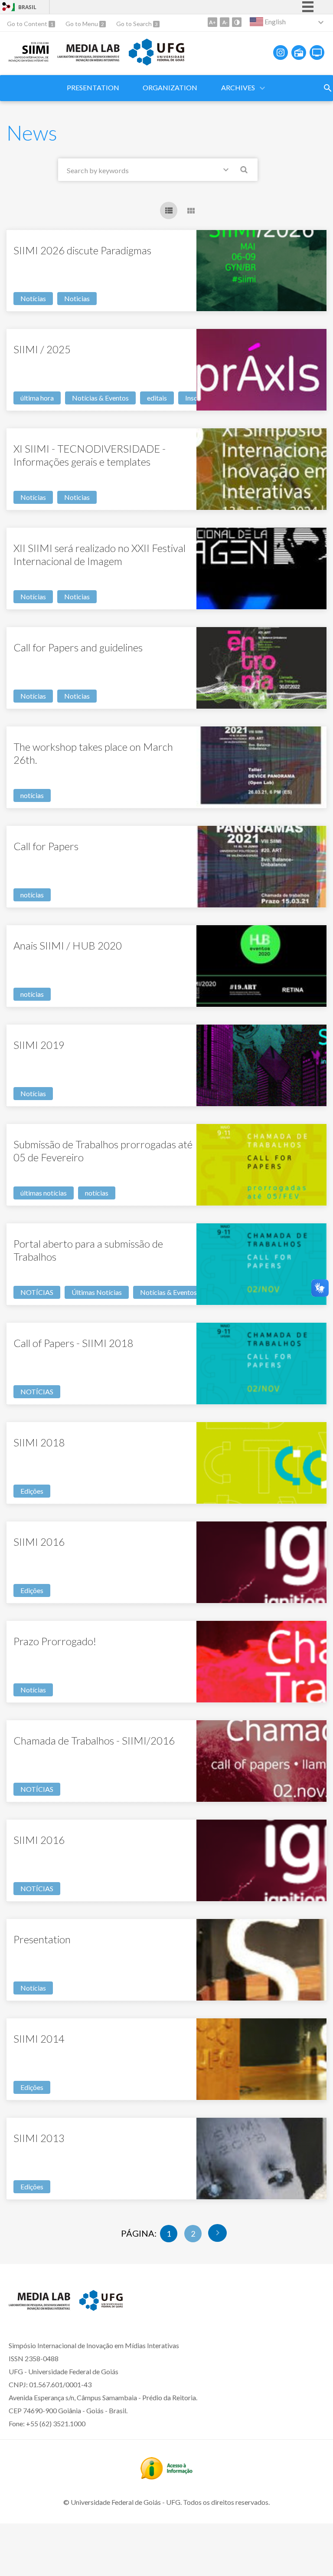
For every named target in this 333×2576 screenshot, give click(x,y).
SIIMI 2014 (39, 2039)
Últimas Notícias (97, 1292)
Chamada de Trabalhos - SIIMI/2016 (94, 1740)
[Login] (7, 8)
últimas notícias (44, 1193)
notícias (32, 795)
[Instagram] (281, 53)
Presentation (93, 87)
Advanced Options (228, 171)
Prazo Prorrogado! (55, 1641)
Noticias (77, 298)
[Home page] (29, 59)
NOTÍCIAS (37, 1292)
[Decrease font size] (225, 22)
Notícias (33, 298)
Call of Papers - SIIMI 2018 (73, 1343)
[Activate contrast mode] (237, 22)
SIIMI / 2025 (42, 349)
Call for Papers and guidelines (78, 647)
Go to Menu (82, 24)
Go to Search (135, 24)
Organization (170, 87)
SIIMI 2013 (39, 2138)
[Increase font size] (212, 22)
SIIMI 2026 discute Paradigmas (82, 250)
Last (217, 2233)
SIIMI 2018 (39, 1442)
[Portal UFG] (157, 62)
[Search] (245, 171)
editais (157, 398)
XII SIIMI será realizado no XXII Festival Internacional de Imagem (100, 554)
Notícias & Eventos (100, 398)
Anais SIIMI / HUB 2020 (68, 945)
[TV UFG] (317, 53)
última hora (37, 398)
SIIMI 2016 (39, 1542)
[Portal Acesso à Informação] (166, 2477)
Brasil (27, 7)
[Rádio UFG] (299, 53)
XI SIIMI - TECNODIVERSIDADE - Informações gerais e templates (90, 455)
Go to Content (28, 24)
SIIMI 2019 (39, 1045)
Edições (32, 1491)
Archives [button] (238, 87)
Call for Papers (46, 846)
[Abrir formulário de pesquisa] (328, 88)
